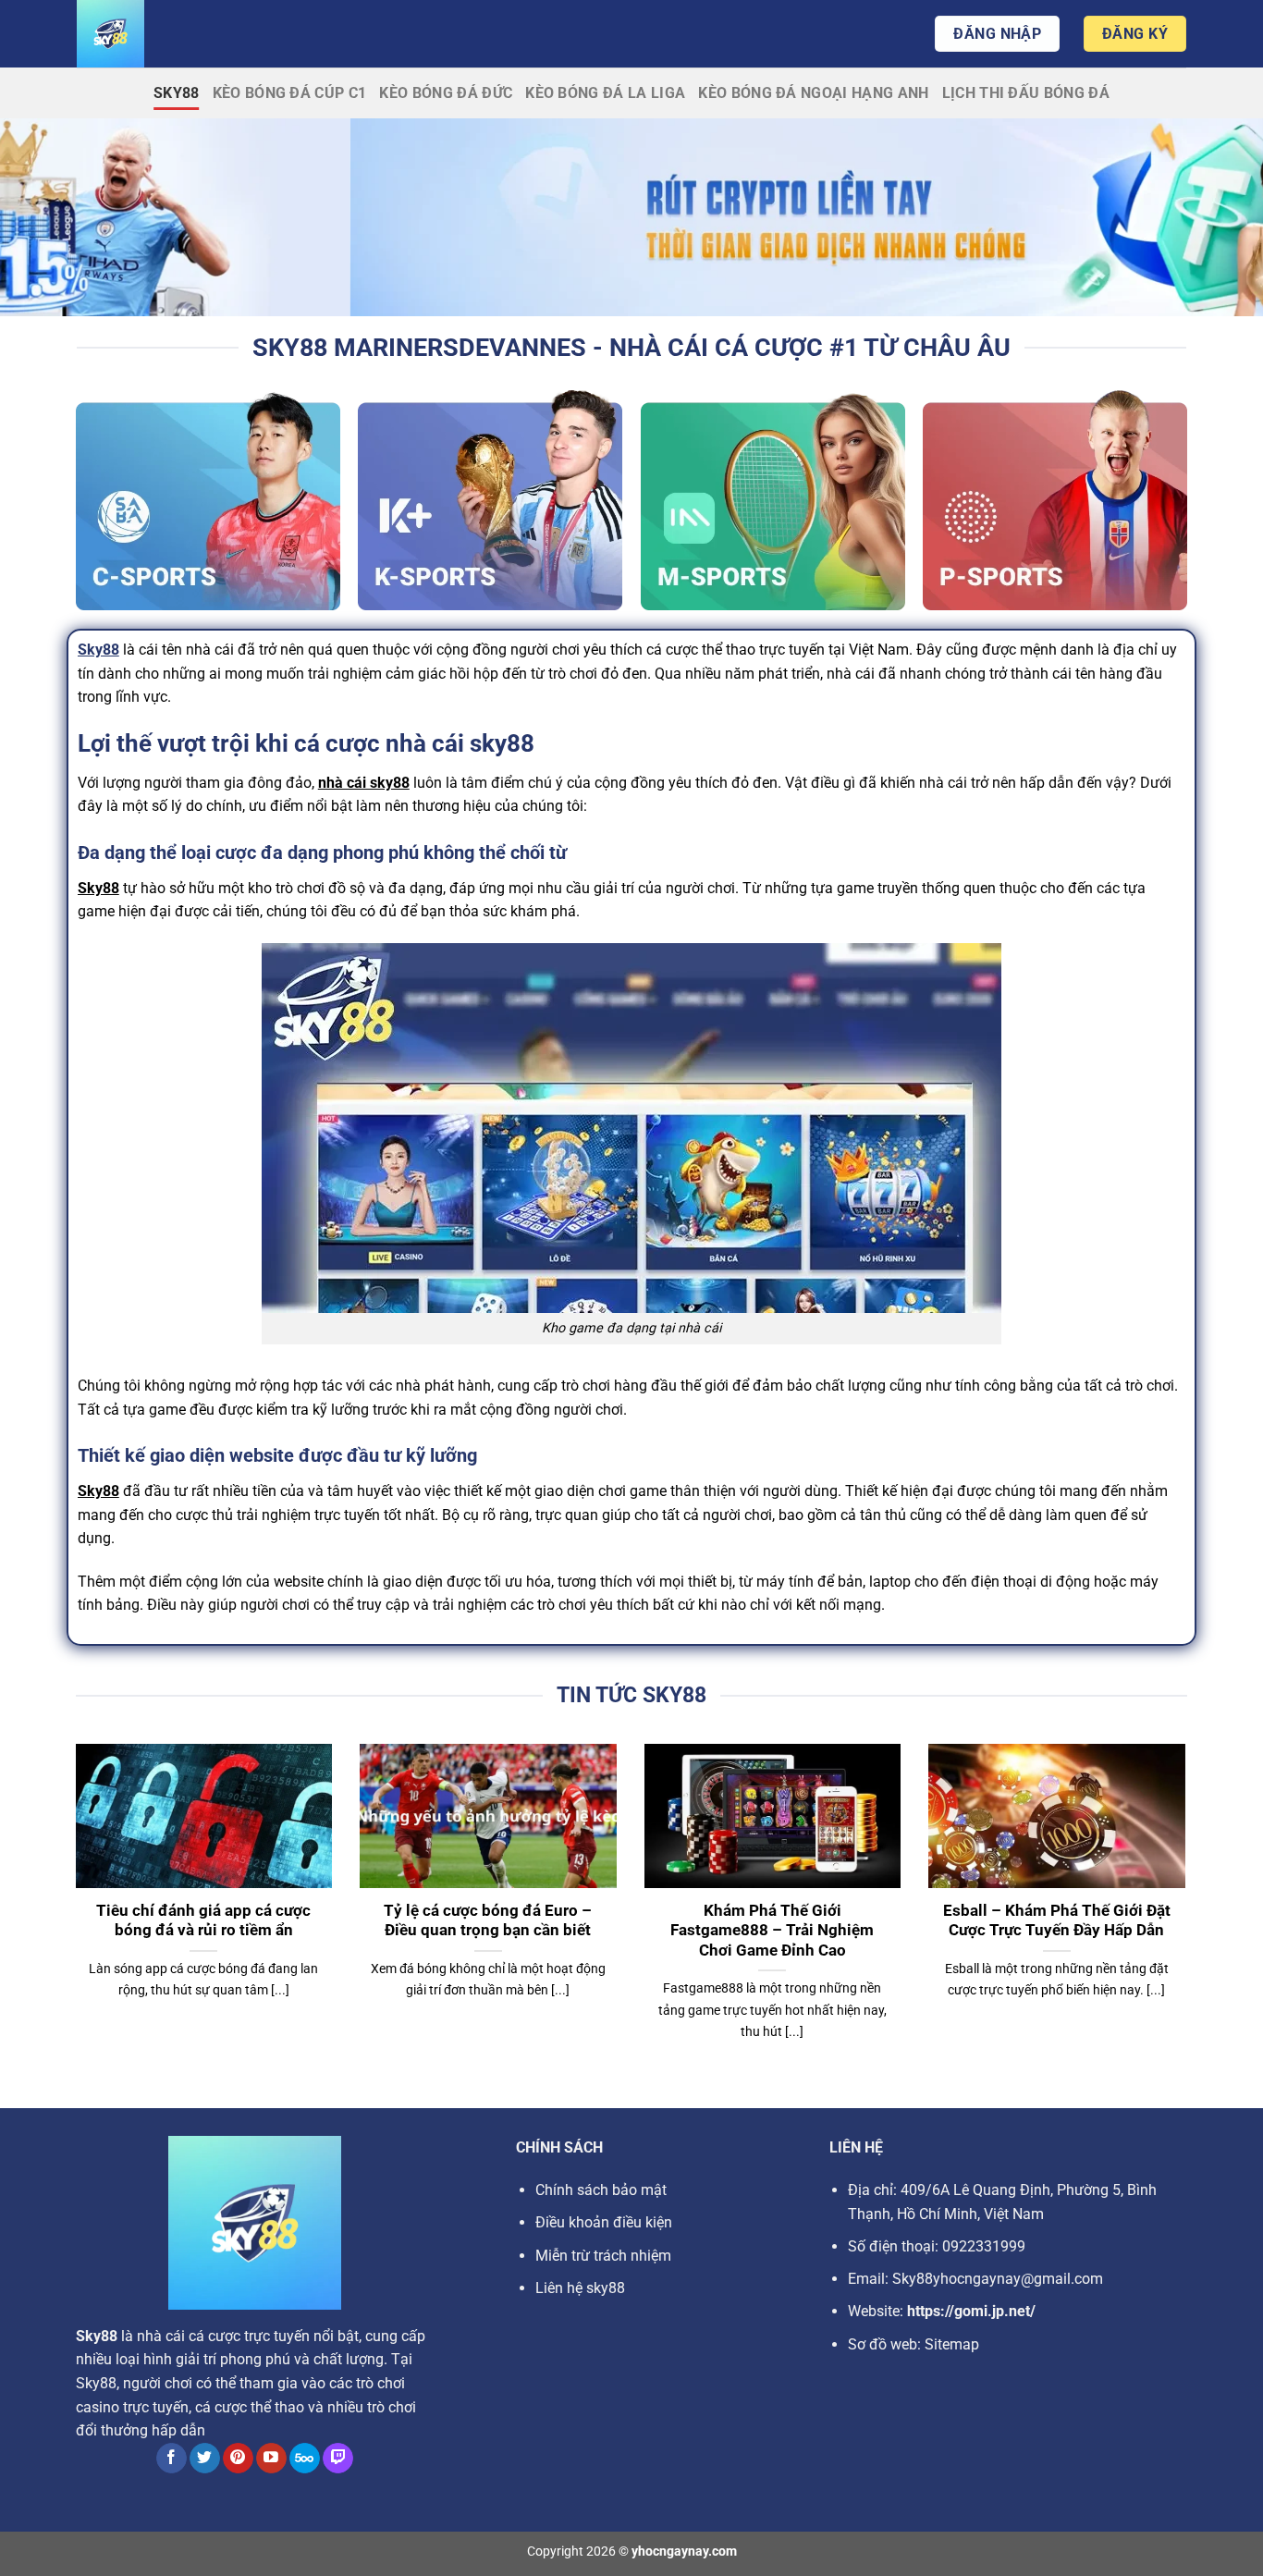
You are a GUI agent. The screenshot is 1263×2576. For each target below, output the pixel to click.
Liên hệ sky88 (580, 2288)
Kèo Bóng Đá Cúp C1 (290, 93)
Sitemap (952, 2344)
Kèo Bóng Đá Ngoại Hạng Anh (813, 93)
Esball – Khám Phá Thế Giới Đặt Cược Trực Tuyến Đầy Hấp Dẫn (1057, 1921)
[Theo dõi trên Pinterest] (238, 2459)
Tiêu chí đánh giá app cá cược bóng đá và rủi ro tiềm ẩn (203, 1921)
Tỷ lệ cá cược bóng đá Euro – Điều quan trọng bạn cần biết (488, 1921)
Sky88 (177, 93)
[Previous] (72, 1915)
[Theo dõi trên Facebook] (172, 2459)
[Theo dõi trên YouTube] (271, 2459)
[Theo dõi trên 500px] (305, 2459)
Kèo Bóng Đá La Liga (605, 93)
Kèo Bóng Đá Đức (446, 93)
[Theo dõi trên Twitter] (205, 2459)
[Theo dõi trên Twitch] (338, 2459)
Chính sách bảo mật (601, 2190)
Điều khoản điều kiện (604, 2222)
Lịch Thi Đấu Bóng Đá (1026, 93)
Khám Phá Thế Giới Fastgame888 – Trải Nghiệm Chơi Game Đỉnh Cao (772, 1931)
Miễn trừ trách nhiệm (603, 2256)
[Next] (1189, 1915)
